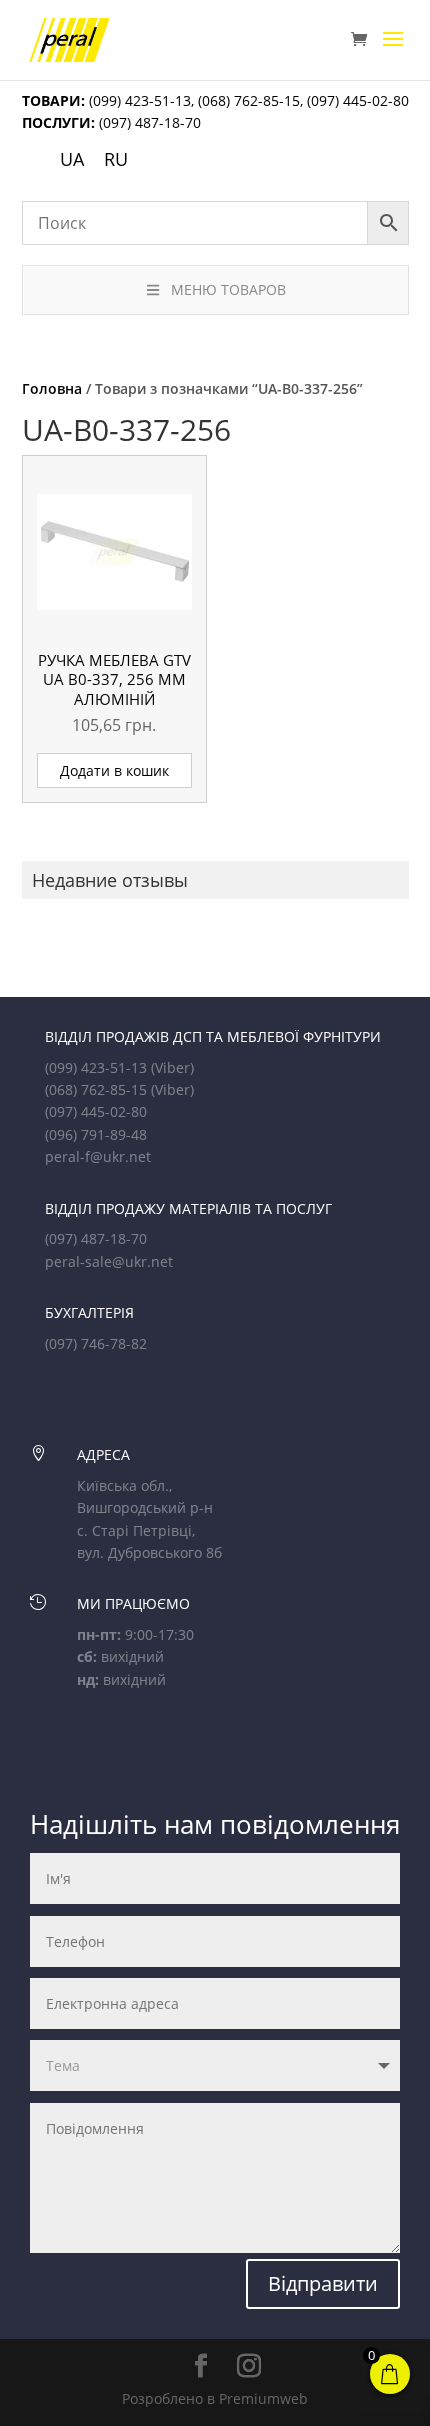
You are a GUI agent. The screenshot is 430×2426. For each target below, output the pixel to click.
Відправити (323, 2283)
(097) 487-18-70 (148, 122)
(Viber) (172, 1067)
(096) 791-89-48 (96, 1134)
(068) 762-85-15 (249, 100)
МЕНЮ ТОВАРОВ (228, 289)
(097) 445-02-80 (358, 100)
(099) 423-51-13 (138, 100)
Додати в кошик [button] (114, 770)
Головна (52, 388)
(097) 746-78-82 (96, 1343)
